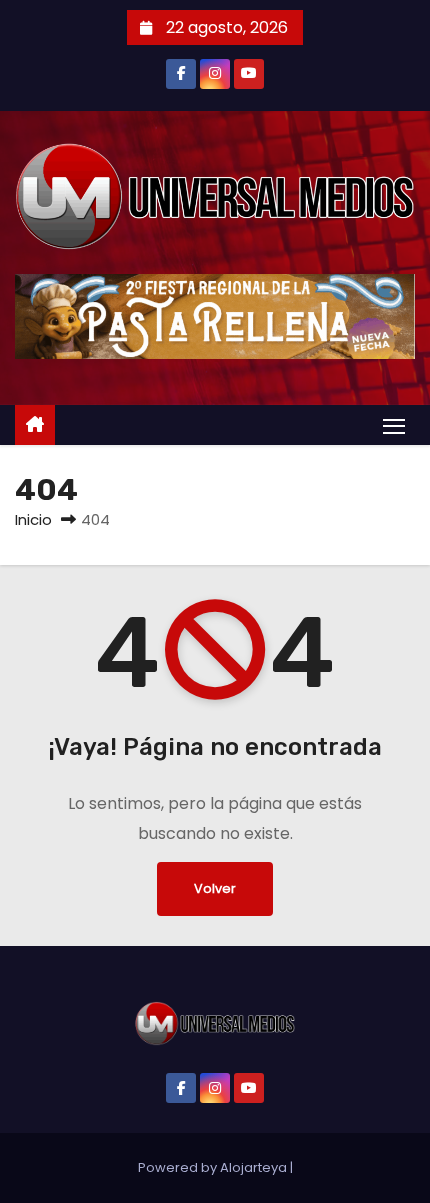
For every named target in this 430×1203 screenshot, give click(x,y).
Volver (215, 888)
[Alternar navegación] (394, 425)
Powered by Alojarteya (214, 1167)
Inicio (33, 519)
